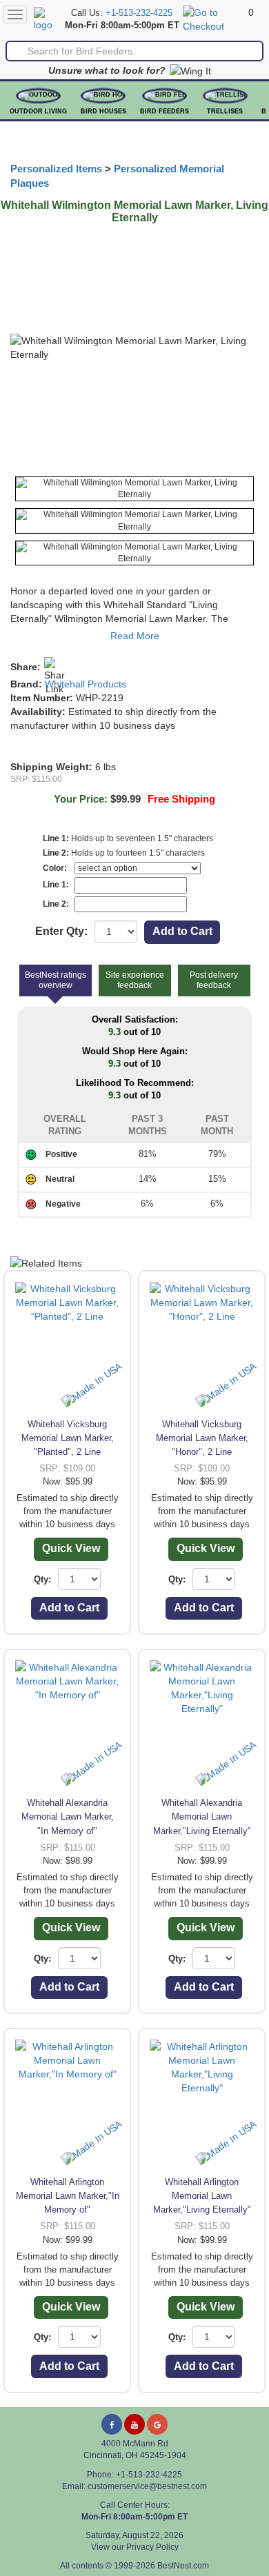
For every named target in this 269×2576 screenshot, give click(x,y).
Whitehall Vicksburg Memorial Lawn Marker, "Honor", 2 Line (202, 1438)
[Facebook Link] (112, 2424)
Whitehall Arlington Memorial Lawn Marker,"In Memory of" (68, 2196)
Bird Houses (103, 111)
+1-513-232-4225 (139, 13)
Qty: (42, 1579)
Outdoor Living (38, 111)
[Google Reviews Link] (157, 2424)
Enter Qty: (61, 931)
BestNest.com (183, 2566)
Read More (135, 636)
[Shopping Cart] (214, 19)
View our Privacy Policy (135, 2547)
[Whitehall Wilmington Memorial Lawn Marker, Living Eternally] (134, 489)
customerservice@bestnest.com (147, 2486)
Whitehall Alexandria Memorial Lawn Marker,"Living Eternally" (202, 1817)
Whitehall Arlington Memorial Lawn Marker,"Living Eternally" (202, 2196)
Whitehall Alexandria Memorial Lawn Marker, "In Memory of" (68, 1817)
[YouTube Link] (134, 2424)
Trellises (225, 111)
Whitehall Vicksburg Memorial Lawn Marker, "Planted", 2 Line (68, 1438)
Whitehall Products (86, 684)
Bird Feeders (165, 111)
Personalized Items (56, 169)
